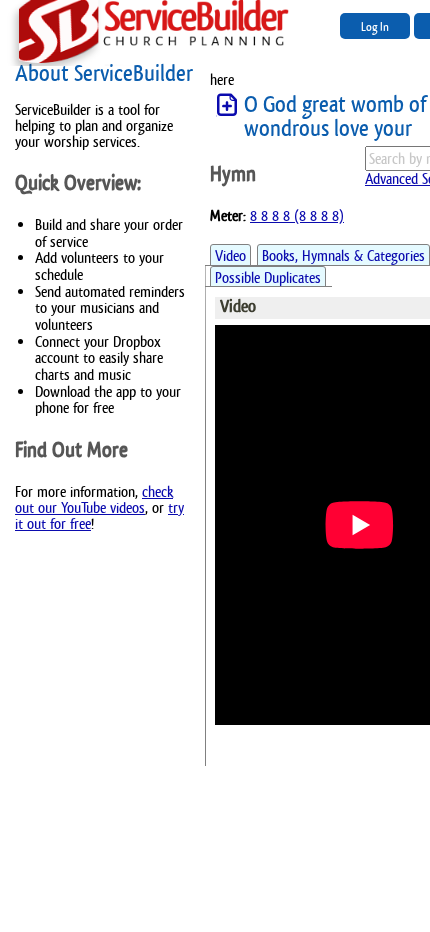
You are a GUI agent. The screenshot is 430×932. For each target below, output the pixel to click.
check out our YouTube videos (94, 499)
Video (230, 255)
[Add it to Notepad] (227, 105)
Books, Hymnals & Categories (343, 255)
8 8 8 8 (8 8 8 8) (297, 215)
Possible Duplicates (268, 277)
